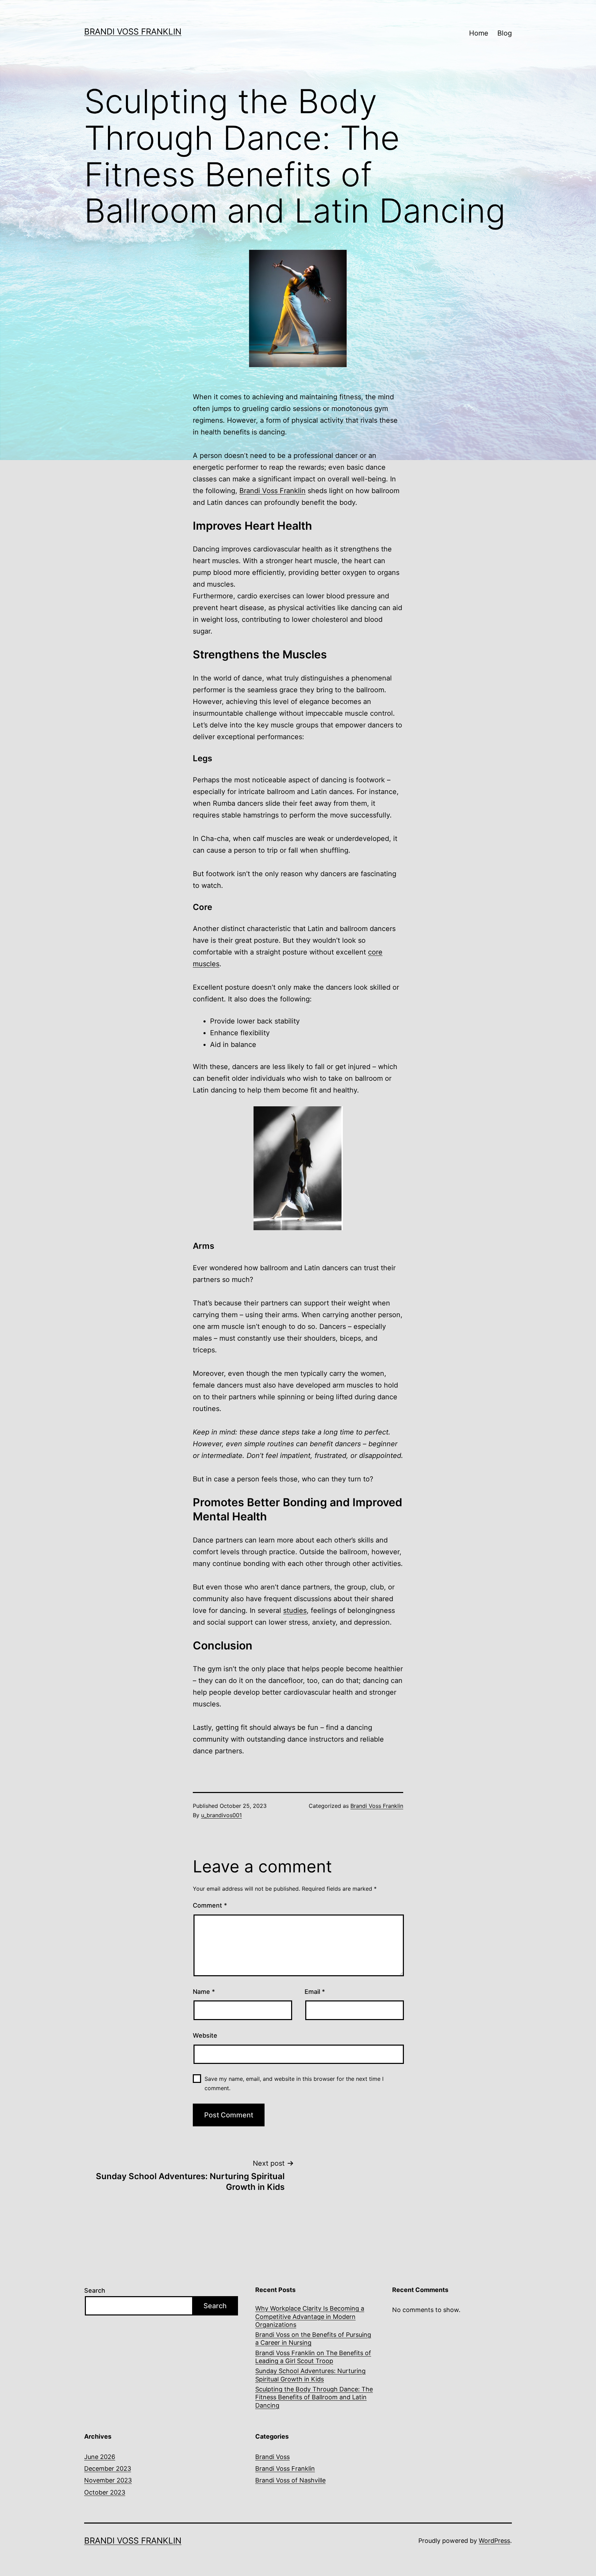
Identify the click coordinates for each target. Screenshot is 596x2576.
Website (205, 2035)
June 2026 (100, 2457)
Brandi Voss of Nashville (290, 2480)
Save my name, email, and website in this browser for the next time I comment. (294, 2083)
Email (315, 1992)
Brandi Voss (272, 2457)
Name (204, 1992)
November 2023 (108, 2480)
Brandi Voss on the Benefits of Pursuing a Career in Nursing (313, 2339)
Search (95, 2290)
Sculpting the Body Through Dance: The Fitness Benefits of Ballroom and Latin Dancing (314, 2397)
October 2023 (105, 2492)
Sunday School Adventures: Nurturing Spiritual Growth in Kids (310, 2375)
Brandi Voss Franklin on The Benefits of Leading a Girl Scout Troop (313, 2357)
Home (479, 33)
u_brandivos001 (221, 1815)
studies (295, 1610)
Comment (210, 1905)
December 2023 (108, 2469)
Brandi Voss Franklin (133, 32)
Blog (505, 33)
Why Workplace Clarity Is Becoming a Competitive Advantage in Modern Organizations (310, 2317)
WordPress (494, 2541)
